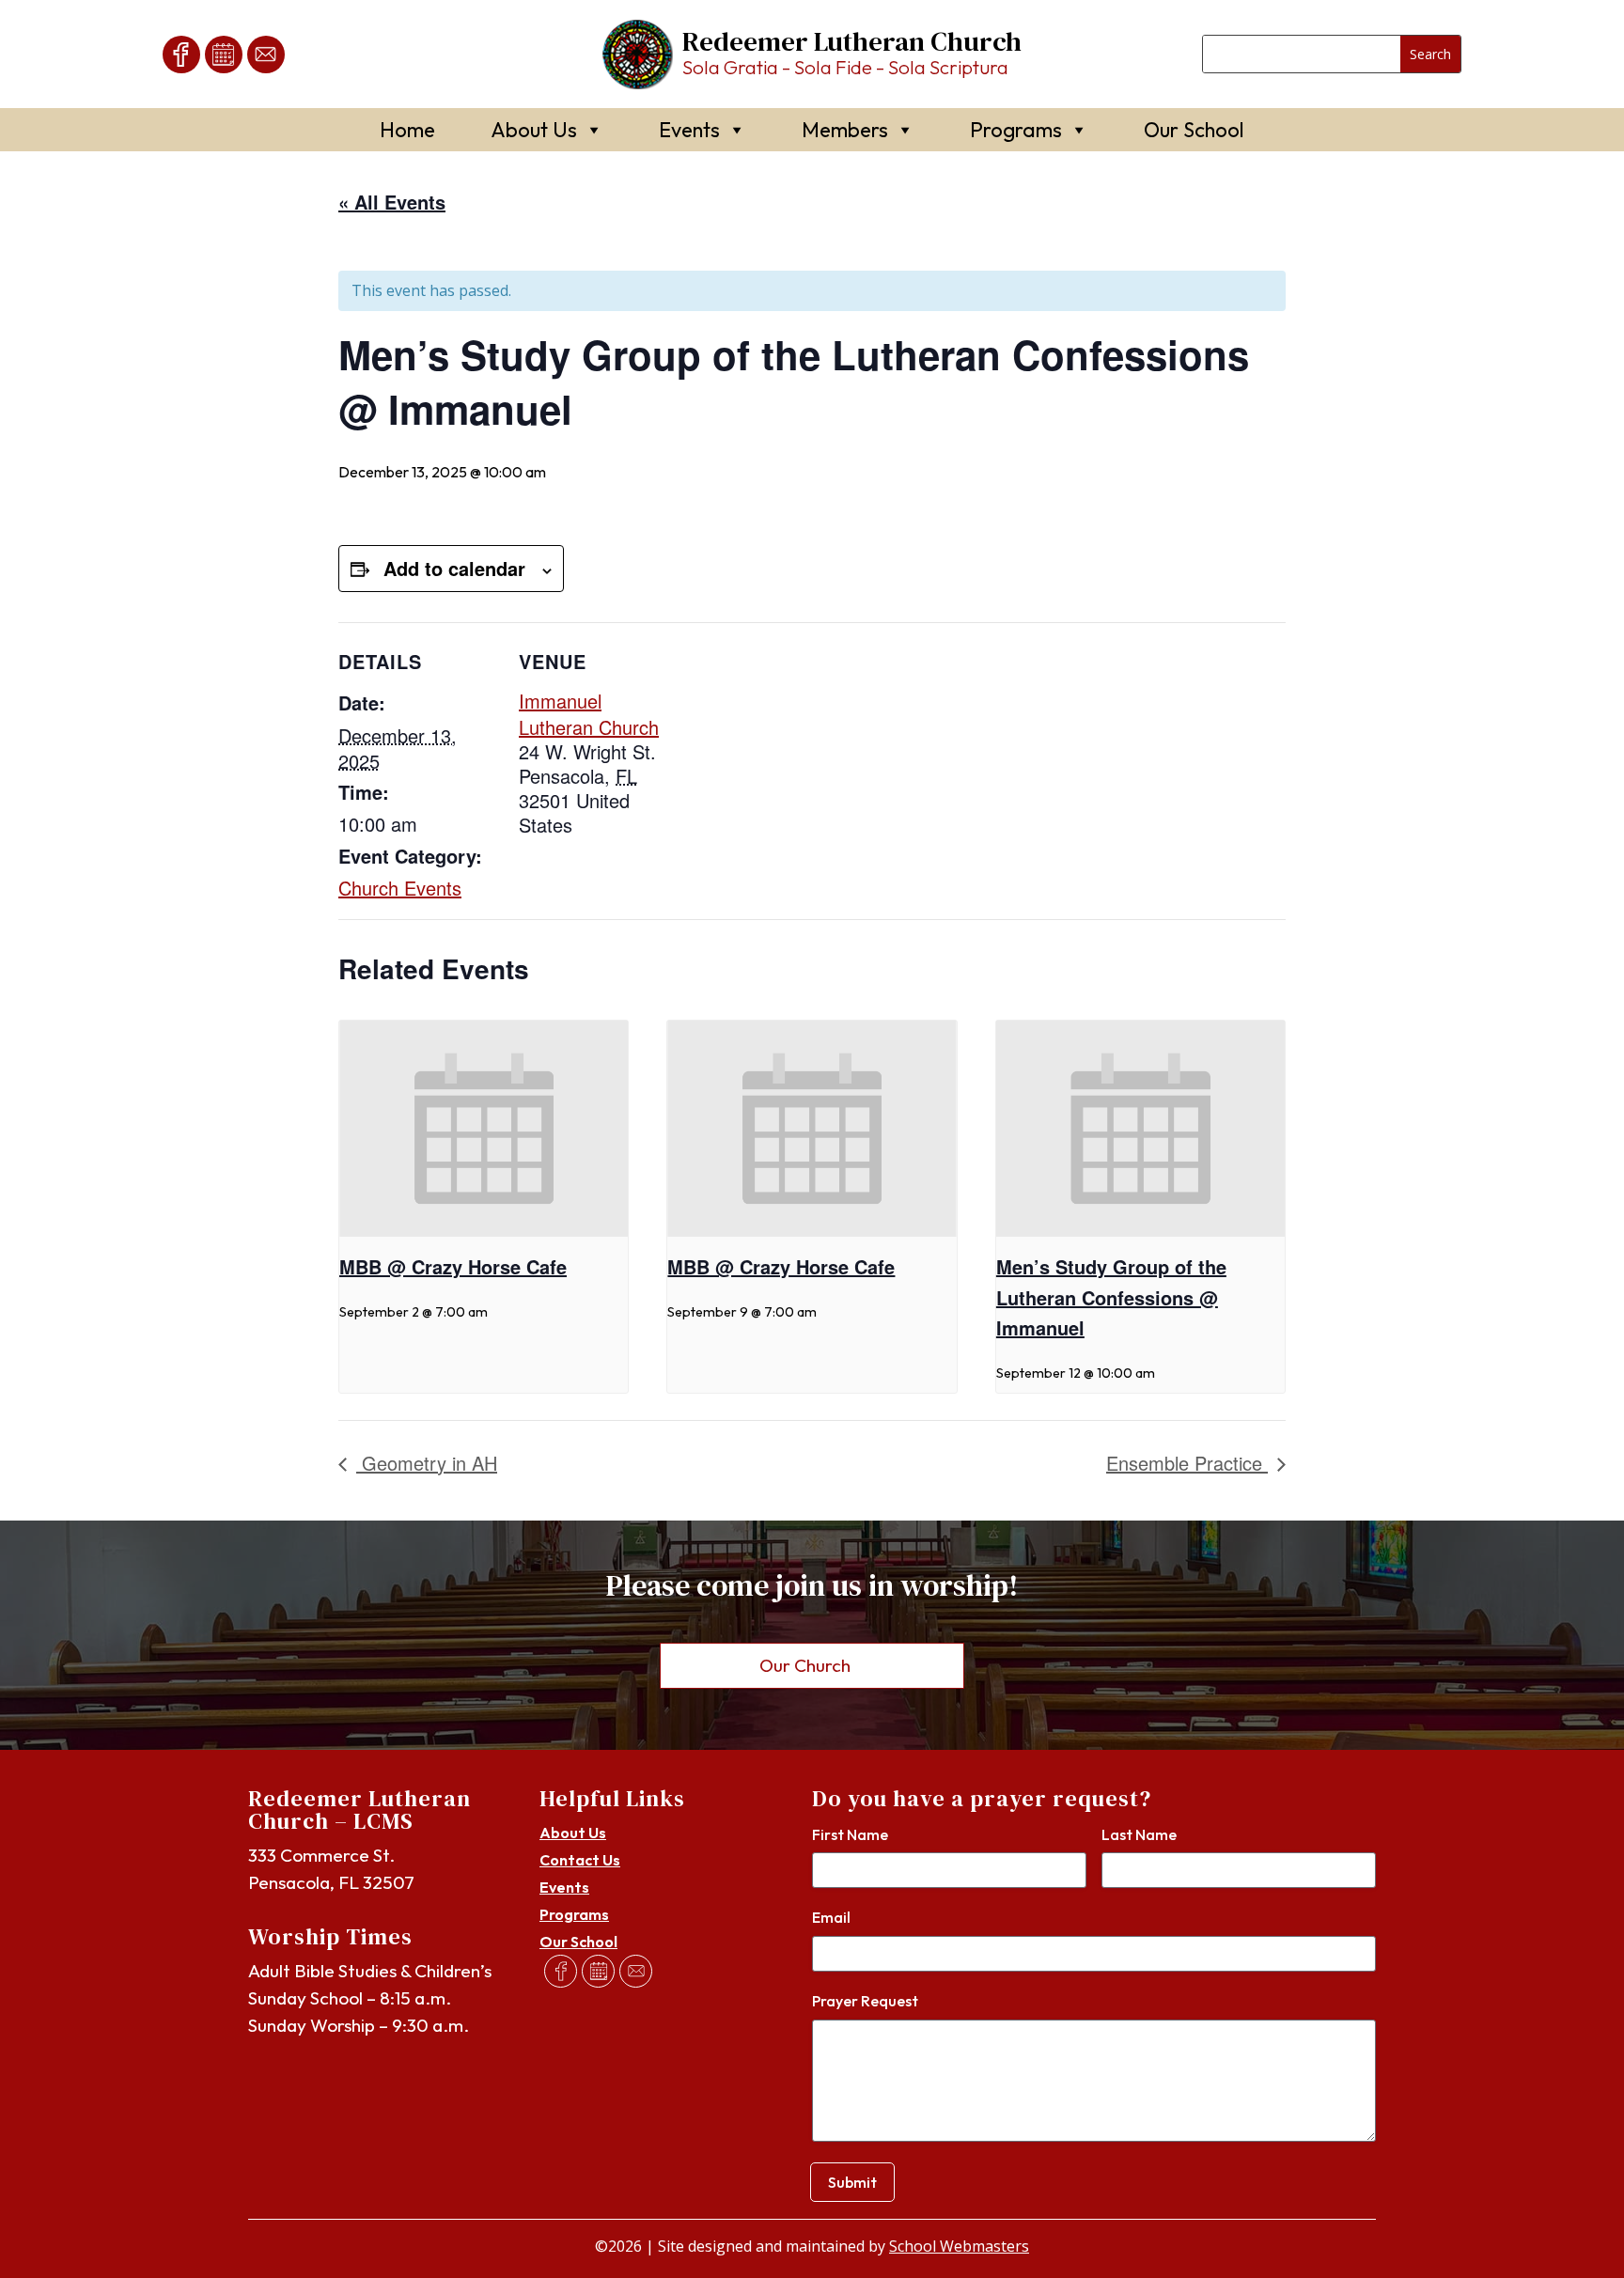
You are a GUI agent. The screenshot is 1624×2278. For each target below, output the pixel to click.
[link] (181, 55)
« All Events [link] (392, 202)
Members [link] (845, 130)
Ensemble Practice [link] (1187, 1463)
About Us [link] (534, 130)
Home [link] (407, 130)
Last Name (1139, 1834)
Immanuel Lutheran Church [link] (589, 713)
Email (831, 1917)
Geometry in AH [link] (427, 1463)
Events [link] (689, 130)
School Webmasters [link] (959, 2246)
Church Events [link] (400, 888)
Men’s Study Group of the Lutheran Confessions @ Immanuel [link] (1111, 1297)
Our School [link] (1194, 130)
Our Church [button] (805, 1665)
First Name (850, 1834)
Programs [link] (1016, 130)
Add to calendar (454, 568)
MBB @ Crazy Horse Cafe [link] (453, 1266)
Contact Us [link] (580, 1860)
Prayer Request (865, 2001)
